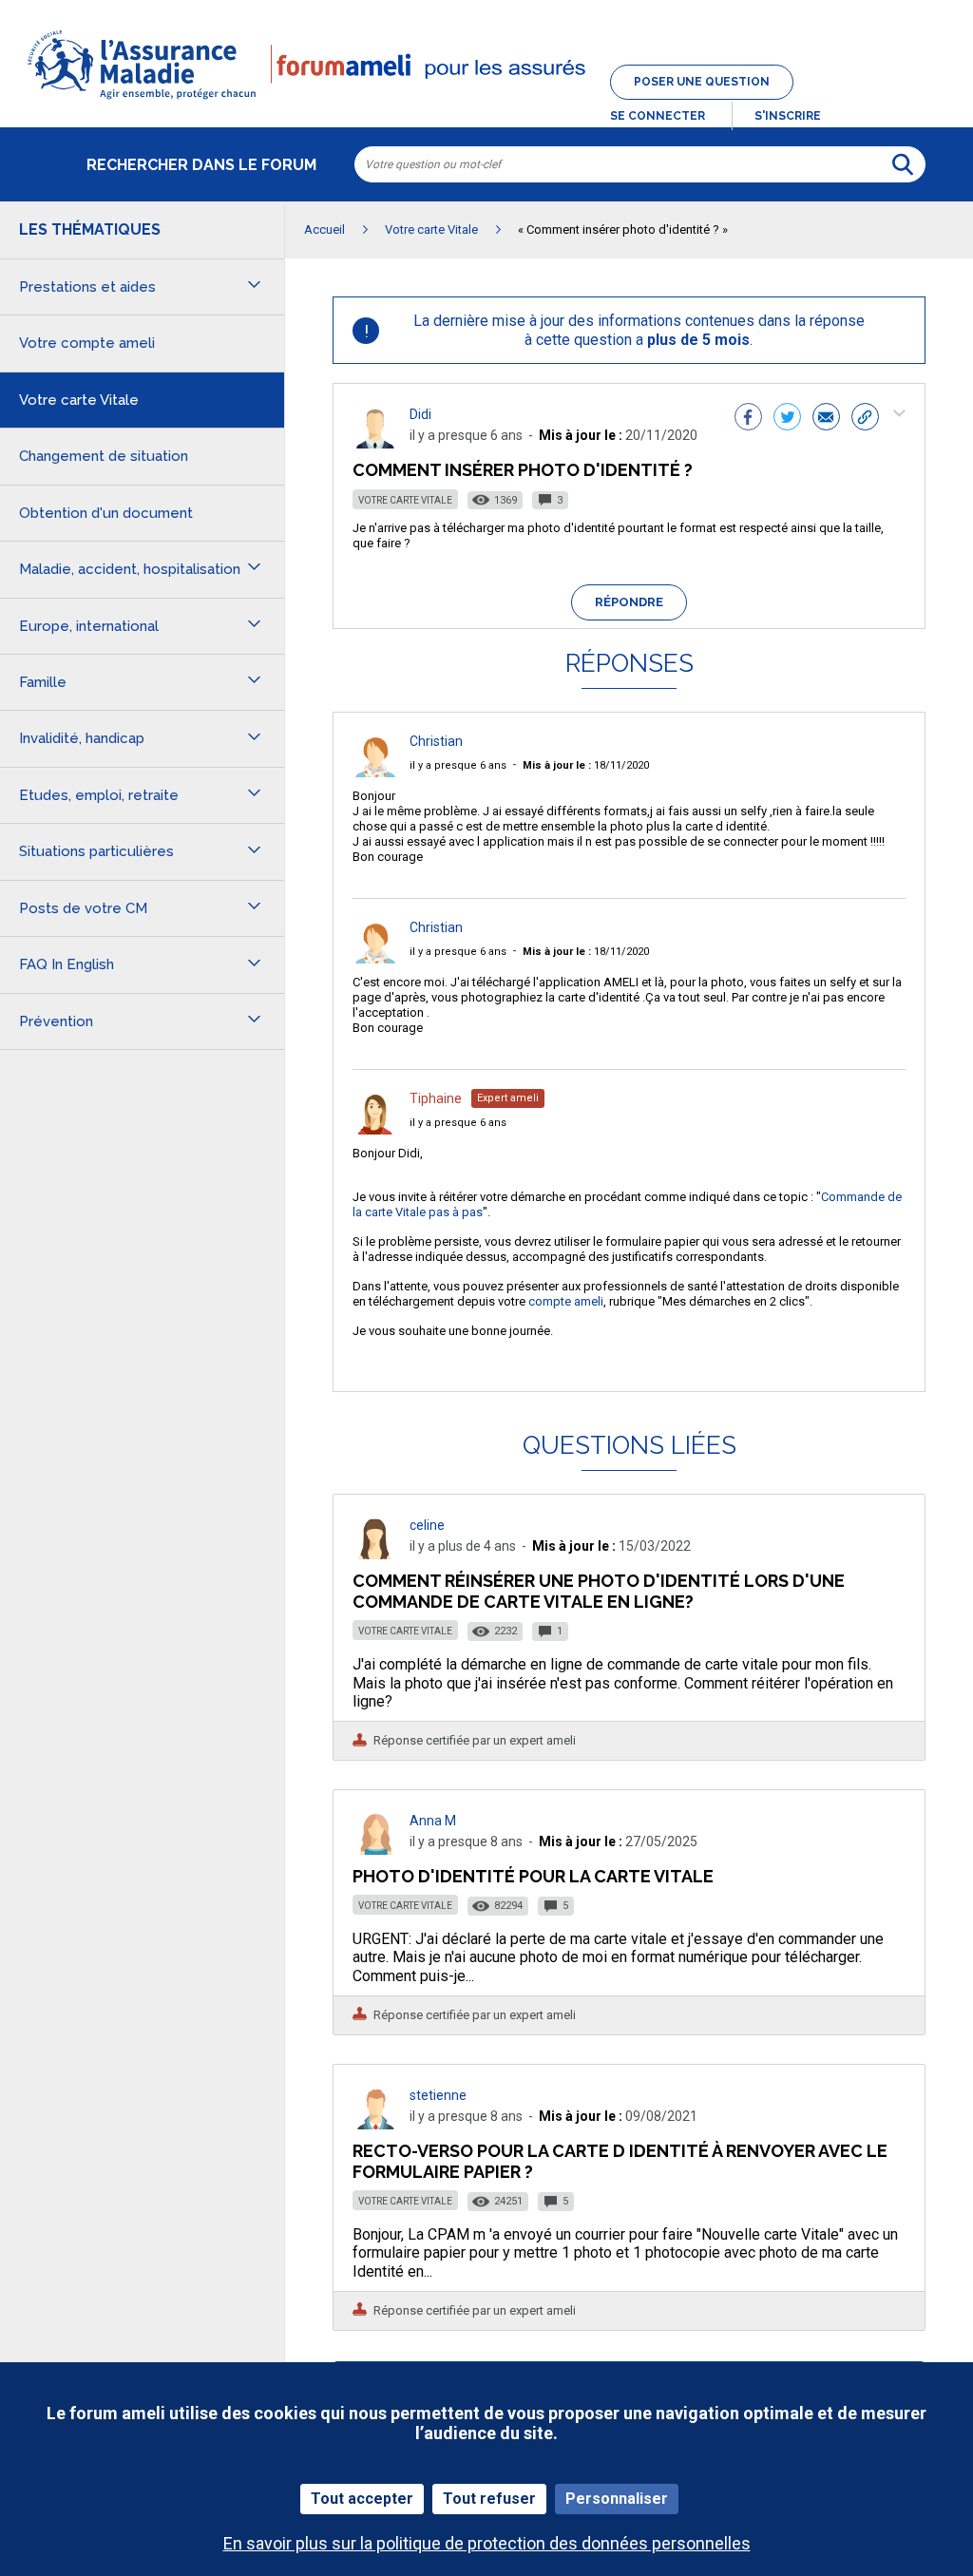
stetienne (438, 2095)
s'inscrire (788, 116)
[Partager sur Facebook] (748, 419)
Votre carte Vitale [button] (79, 400)
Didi (420, 414)
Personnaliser (617, 2499)
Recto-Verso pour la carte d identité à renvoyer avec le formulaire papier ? (620, 2161)
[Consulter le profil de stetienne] (375, 2124)
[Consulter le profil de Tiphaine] (375, 1129)
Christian (436, 741)
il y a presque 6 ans (458, 765)
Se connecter (658, 116)
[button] (486, 101)
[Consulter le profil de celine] (375, 1554)
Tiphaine (436, 1098)
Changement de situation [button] (104, 456)
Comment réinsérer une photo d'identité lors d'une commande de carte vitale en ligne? (599, 1591)
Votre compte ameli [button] (87, 343)
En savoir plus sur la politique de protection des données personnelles (487, 2543)
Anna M (433, 1821)
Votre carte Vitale (405, 500)
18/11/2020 (586, 765)
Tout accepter (362, 2499)
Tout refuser (489, 2499)
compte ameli (566, 1301)
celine (427, 1525)
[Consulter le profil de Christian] (375, 772)
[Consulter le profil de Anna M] (375, 1850)
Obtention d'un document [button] (106, 513)
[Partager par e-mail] (826, 419)
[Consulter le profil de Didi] (375, 443)
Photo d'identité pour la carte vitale (533, 1876)
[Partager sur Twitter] (787, 419)
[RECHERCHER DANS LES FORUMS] (903, 164)
